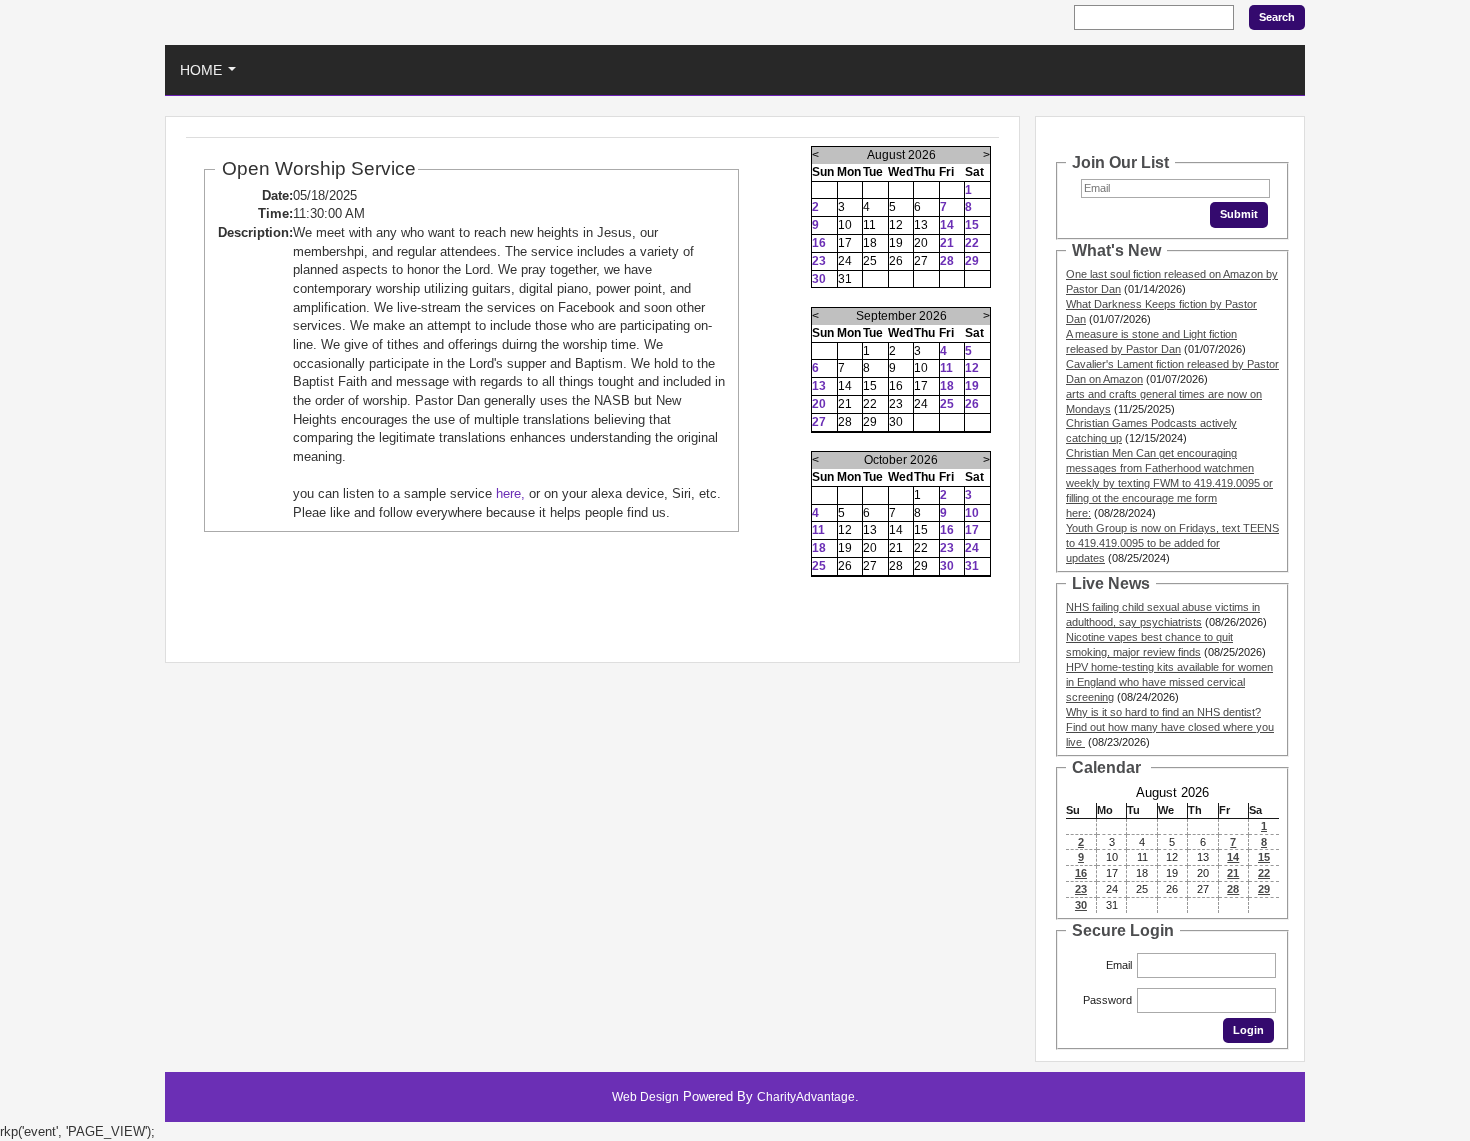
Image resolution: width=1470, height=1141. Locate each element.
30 (819, 279)
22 (972, 243)
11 (946, 368)
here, (510, 493)
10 (972, 513)
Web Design (645, 1097)
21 (947, 243)
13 (819, 386)
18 (947, 386)
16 (819, 243)
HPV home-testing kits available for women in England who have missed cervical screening (1169, 682)
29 (972, 261)
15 (972, 225)
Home (212, 75)
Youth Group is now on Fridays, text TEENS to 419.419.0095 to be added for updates (1172, 543)
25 (947, 404)
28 (947, 261)
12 (972, 368)
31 (972, 566)
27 (819, 422)
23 (819, 261)
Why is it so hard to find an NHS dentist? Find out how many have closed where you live (1170, 727)
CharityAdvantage (806, 1097)
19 (972, 386)
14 (947, 225)
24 (972, 548)
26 (972, 404)
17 (972, 530)
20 (819, 404)
